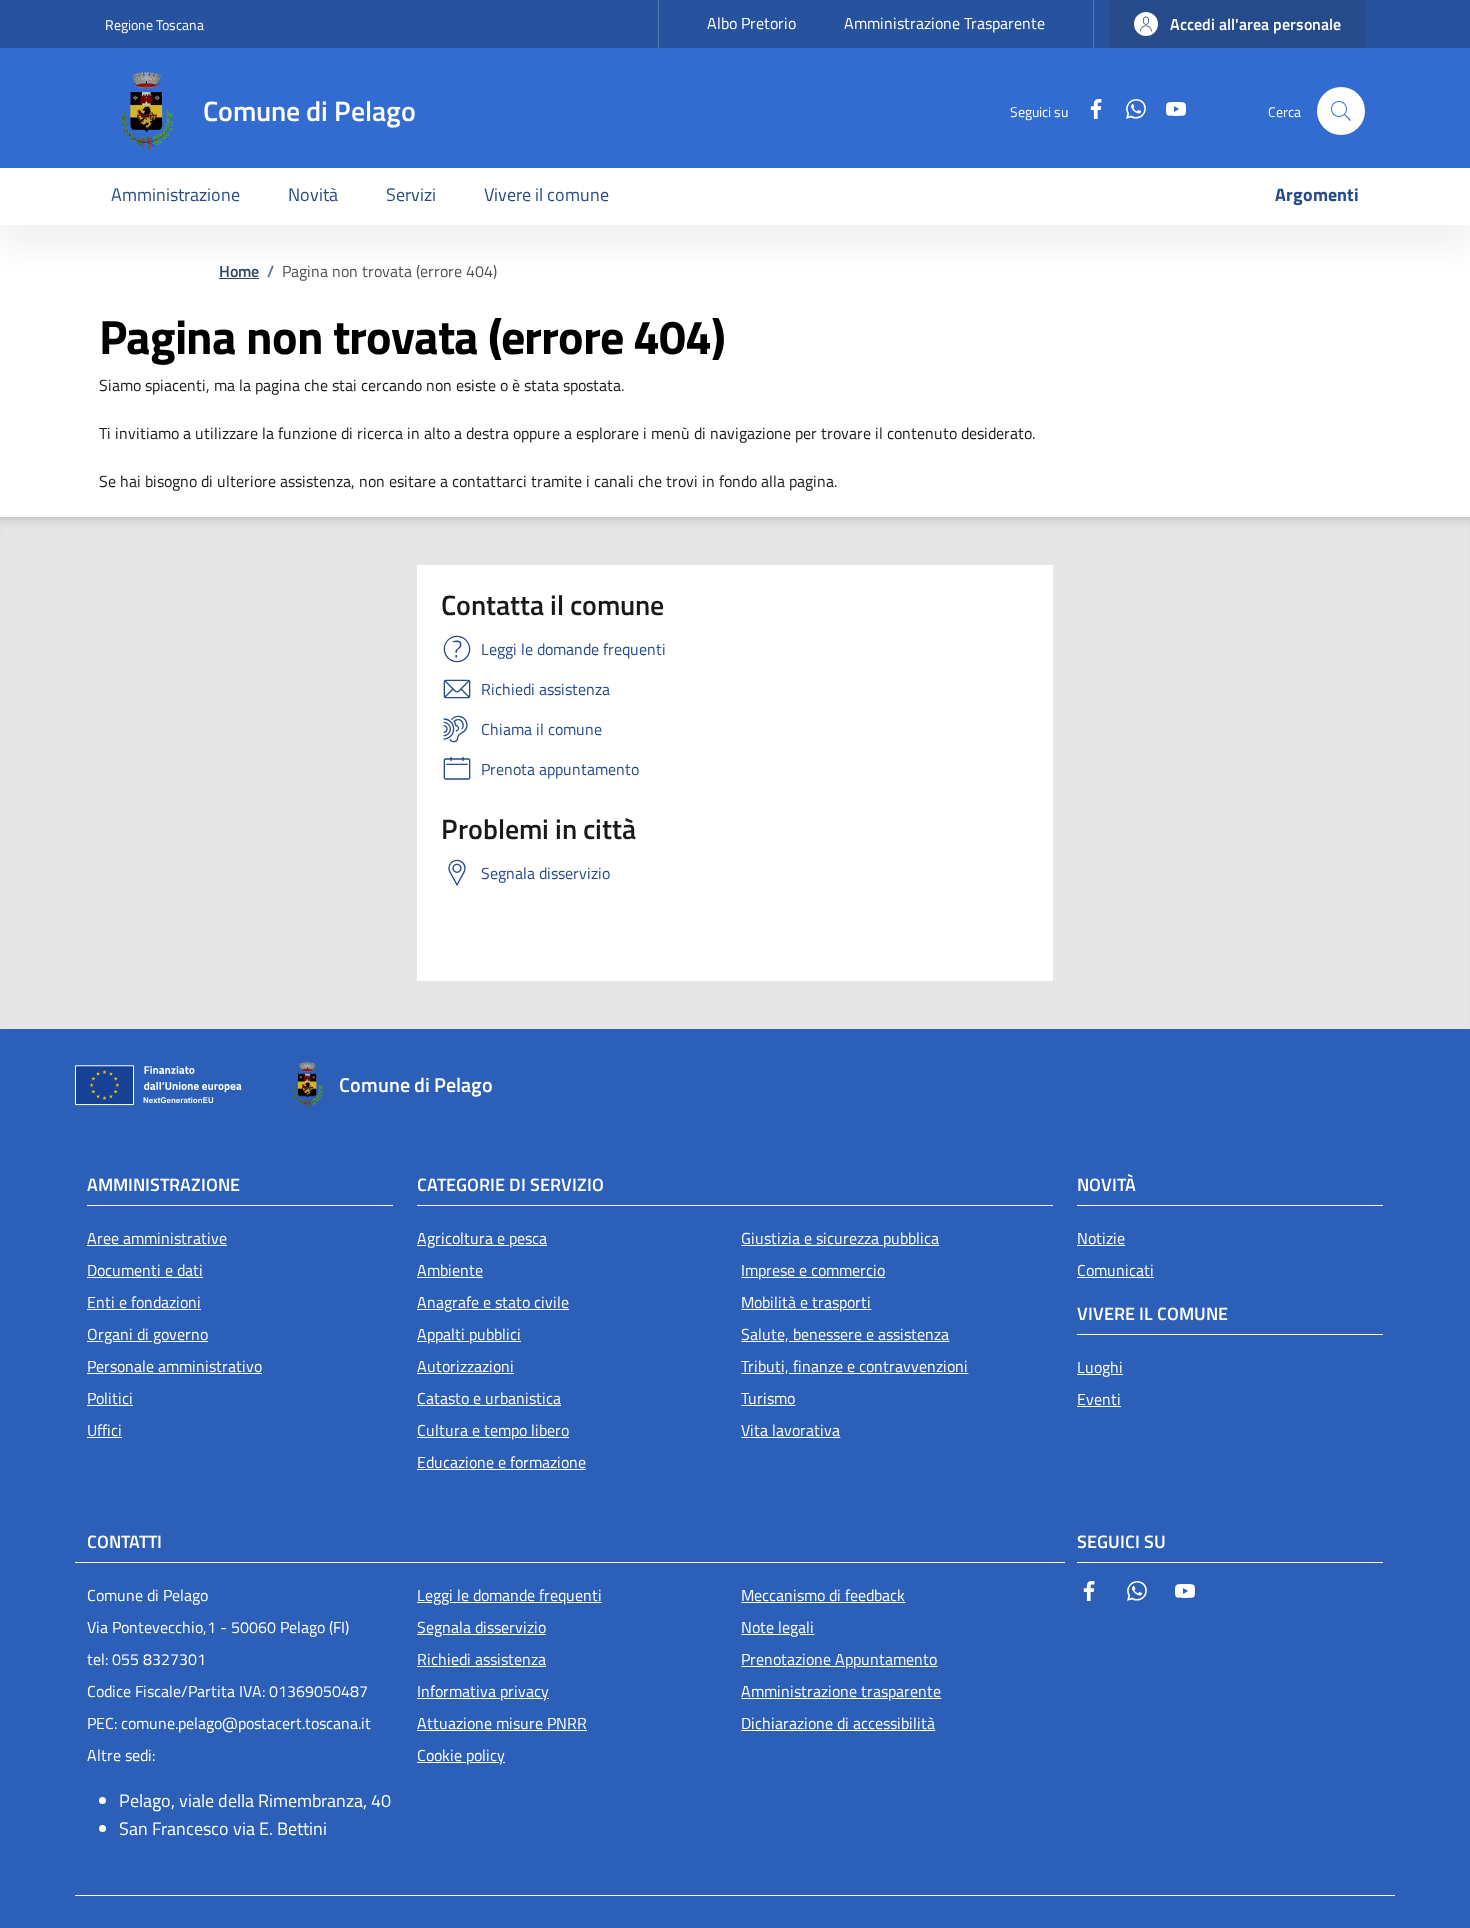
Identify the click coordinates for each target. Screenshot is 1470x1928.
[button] (1237, 24)
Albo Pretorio (751, 23)
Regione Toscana (154, 24)
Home (239, 271)
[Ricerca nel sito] (1341, 111)
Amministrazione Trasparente (944, 23)
